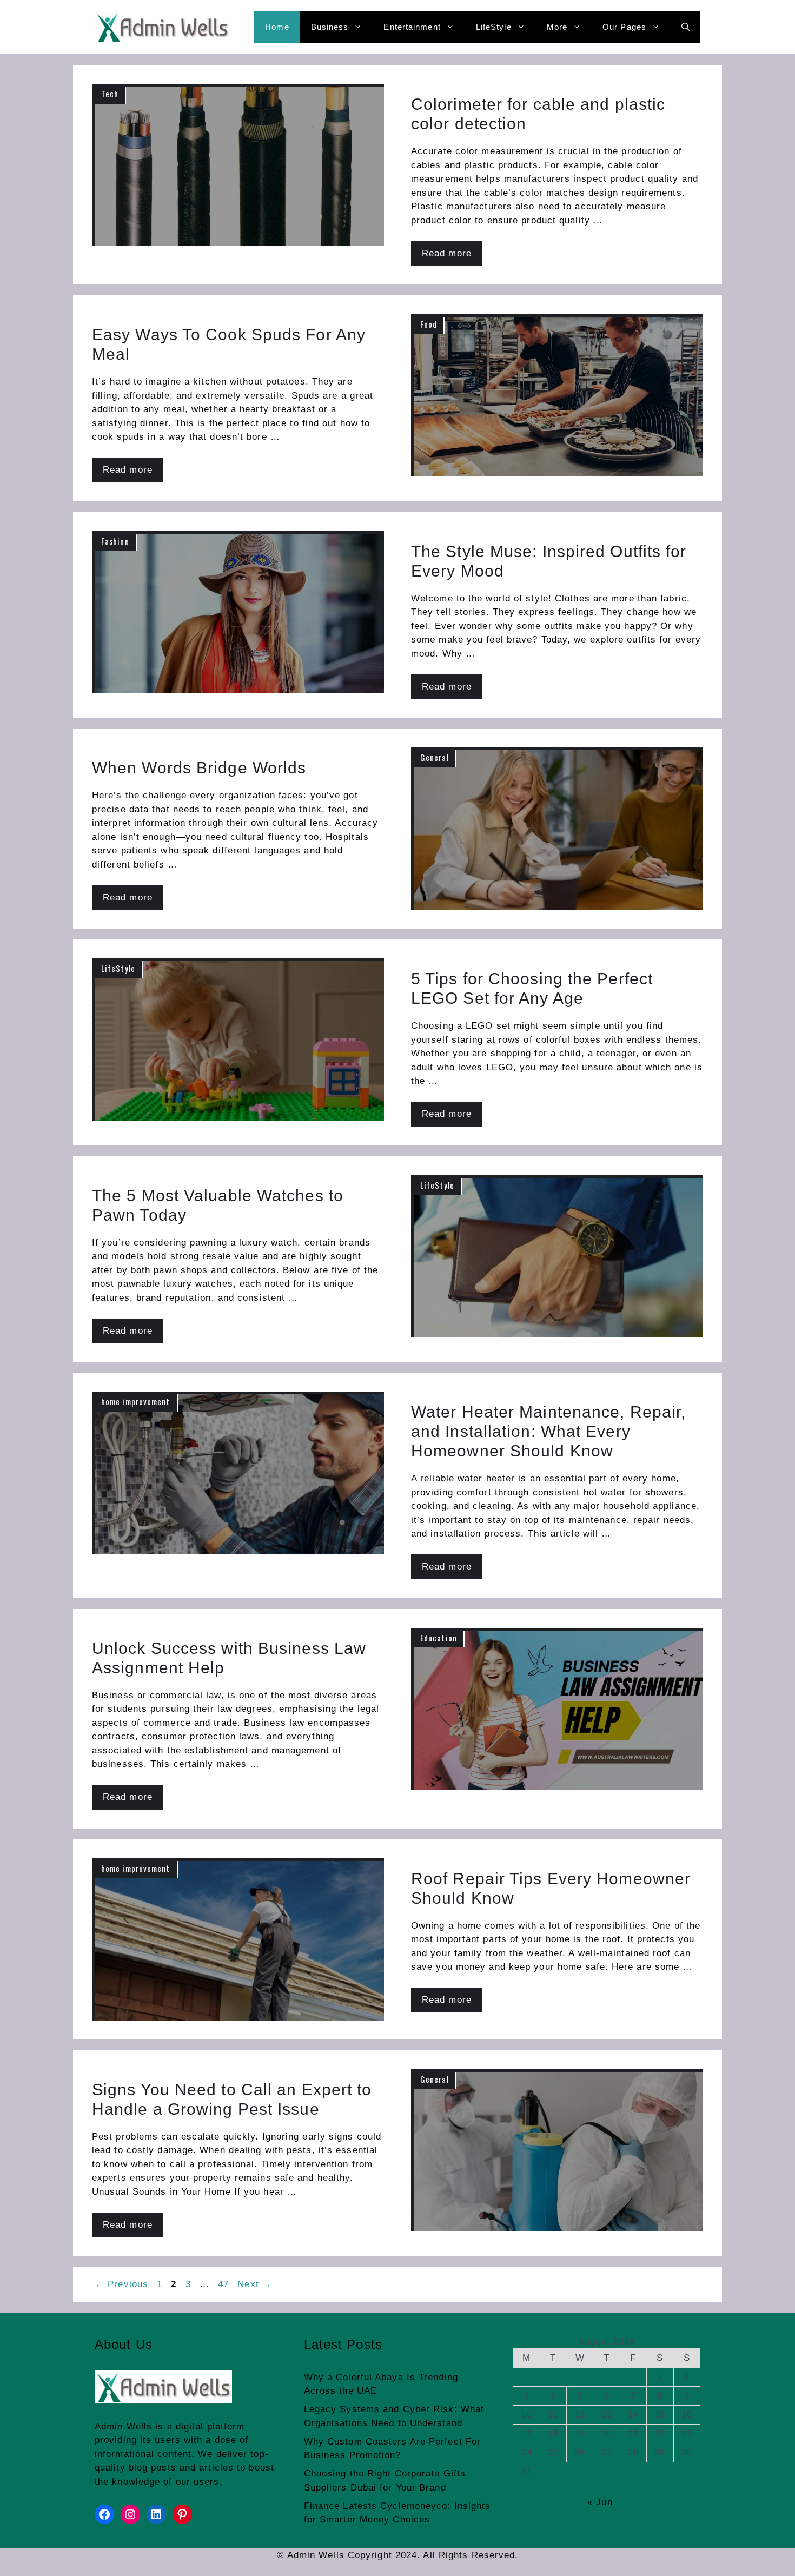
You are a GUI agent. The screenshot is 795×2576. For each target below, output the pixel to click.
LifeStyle (494, 27)
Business (330, 27)
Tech (110, 94)
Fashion (115, 541)
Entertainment (412, 27)
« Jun (600, 2502)
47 (224, 2284)
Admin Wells (123, 2426)
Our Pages (624, 27)
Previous (121, 2284)
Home (277, 27)
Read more (447, 253)
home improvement (136, 1401)
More (557, 27)
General (435, 757)
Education (439, 1638)
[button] (685, 27)
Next (255, 2284)
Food (429, 324)
